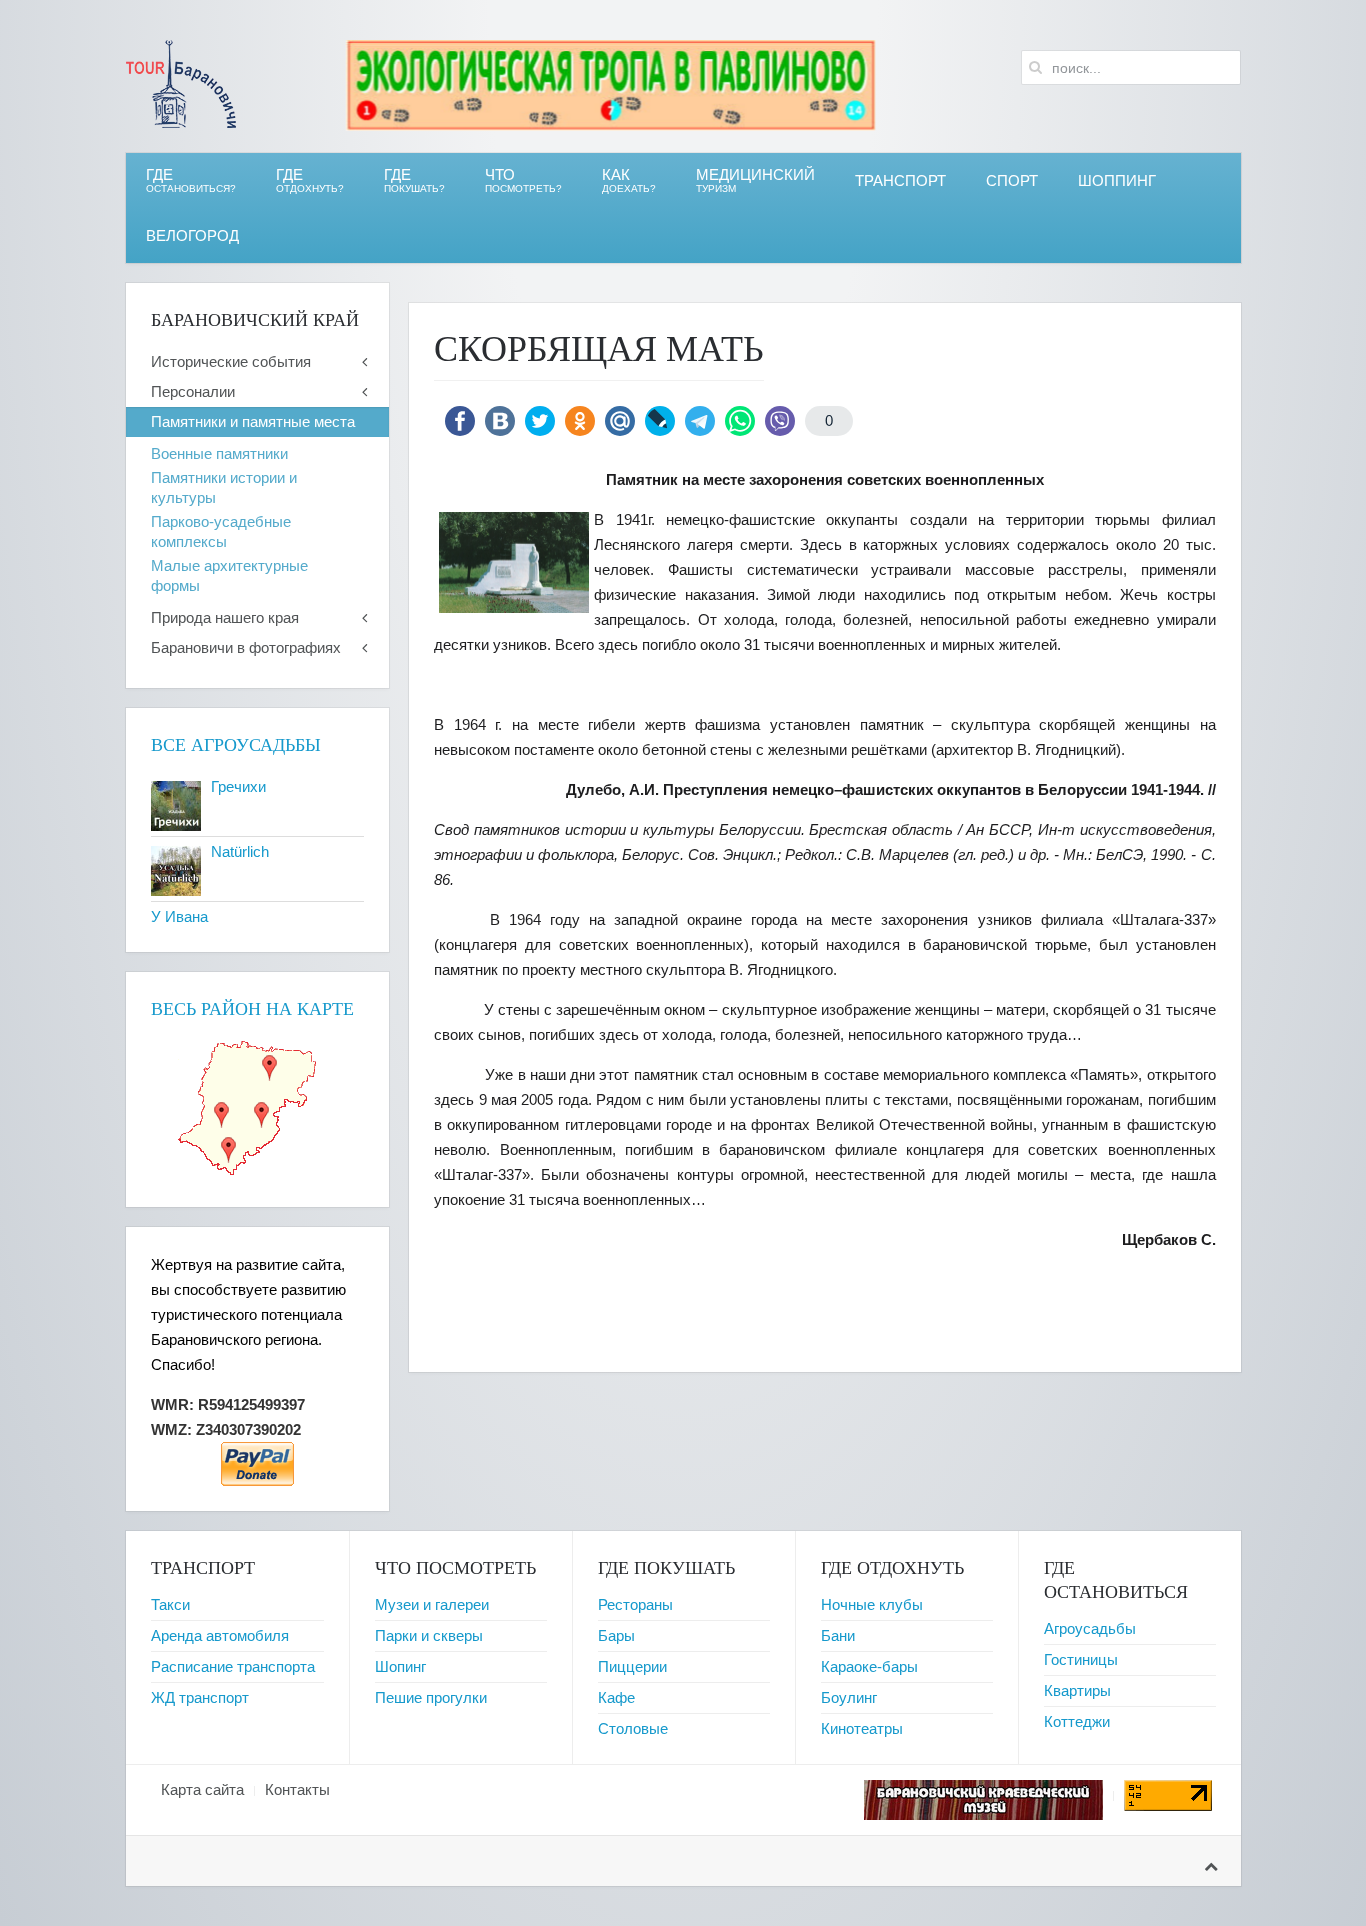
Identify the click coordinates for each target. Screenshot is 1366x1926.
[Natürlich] (176, 869)
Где (191, 180)
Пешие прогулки (431, 1697)
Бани (838, 1635)
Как (629, 180)
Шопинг (400, 1666)
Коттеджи (1077, 1721)
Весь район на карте (252, 1009)
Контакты (297, 1789)
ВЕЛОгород (192, 235)
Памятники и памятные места (253, 421)
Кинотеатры (862, 1728)
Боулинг (849, 1697)
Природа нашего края (225, 617)
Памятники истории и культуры (224, 487)
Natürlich (240, 851)
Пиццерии (632, 1666)
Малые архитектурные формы (229, 575)
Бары (616, 1635)
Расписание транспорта (233, 1666)
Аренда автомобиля (220, 1635)
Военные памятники (219, 453)
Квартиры (1077, 1690)
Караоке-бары (869, 1666)
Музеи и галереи (432, 1604)
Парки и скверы (429, 1635)
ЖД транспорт (200, 1697)
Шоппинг (1117, 180)
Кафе (616, 1697)
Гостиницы (1081, 1659)
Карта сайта (202, 1789)
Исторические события (231, 361)
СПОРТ (1012, 180)
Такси (170, 1604)
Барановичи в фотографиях (246, 647)
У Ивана (179, 916)
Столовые (633, 1728)
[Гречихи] (176, 804)
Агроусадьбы (1090, 1628)
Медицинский (755, 180)
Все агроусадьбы (236, 745)
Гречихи (238, 786)
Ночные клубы (872, 1604)
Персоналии (193, 391)
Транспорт (900, 180)
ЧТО (523, 180)
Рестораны (635, 1604)
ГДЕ (310, 180)
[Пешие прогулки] (611, 83)
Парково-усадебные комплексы (221, 531)
